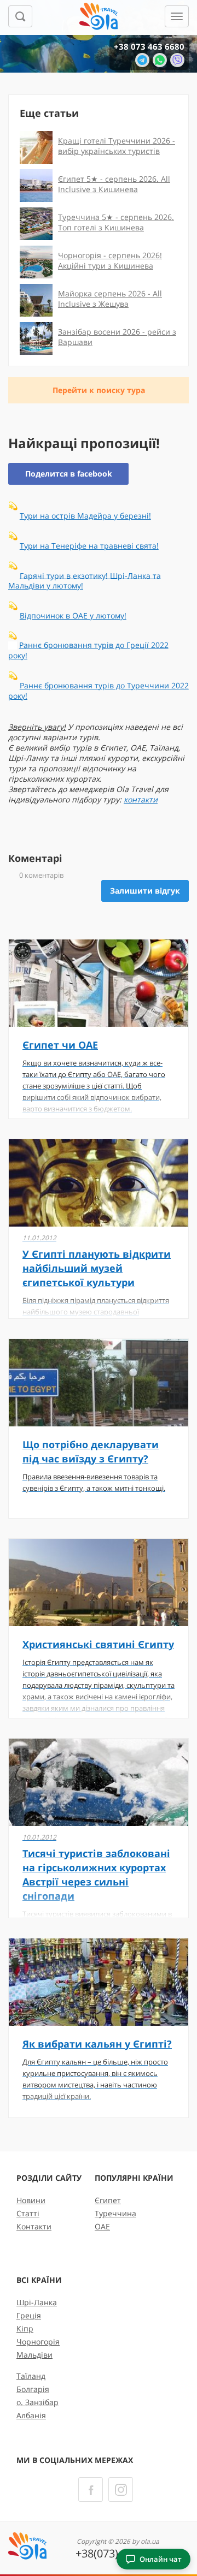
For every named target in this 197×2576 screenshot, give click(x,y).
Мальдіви (34, 2355)
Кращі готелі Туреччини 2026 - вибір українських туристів (117, 146)
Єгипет (108, 2200)
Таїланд (31, 2376)
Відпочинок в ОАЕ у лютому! (73, 615)
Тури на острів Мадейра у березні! (85, 516)
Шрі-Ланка (37, 2302)
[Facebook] (91, 2489)
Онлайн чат (161, 2559)
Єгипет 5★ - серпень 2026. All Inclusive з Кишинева (114, 184)
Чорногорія (38, 2342)
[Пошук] (20, 16)
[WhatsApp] (160, 60)
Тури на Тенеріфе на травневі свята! (89, 546)
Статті (28, 2213)
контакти (141, 799)
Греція (29, 2315)
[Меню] (177, 16)
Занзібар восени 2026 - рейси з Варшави (117, 337)
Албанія (31, 2415)
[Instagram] (121, 2489)
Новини (31, 2200)
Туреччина (115, 2213)
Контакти (34, 2226)
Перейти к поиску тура (99, 390)
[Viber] (177, 60)
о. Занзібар (37, 2402)
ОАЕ (102, 2226)
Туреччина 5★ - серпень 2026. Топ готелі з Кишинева (116, 222)
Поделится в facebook (69, 474)
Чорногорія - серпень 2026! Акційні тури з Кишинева (110, 260)
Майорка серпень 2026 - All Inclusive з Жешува (110, 299)
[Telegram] (142, 60)
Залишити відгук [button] (145, 891)
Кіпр (25, 2328)
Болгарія (33, 2389)
